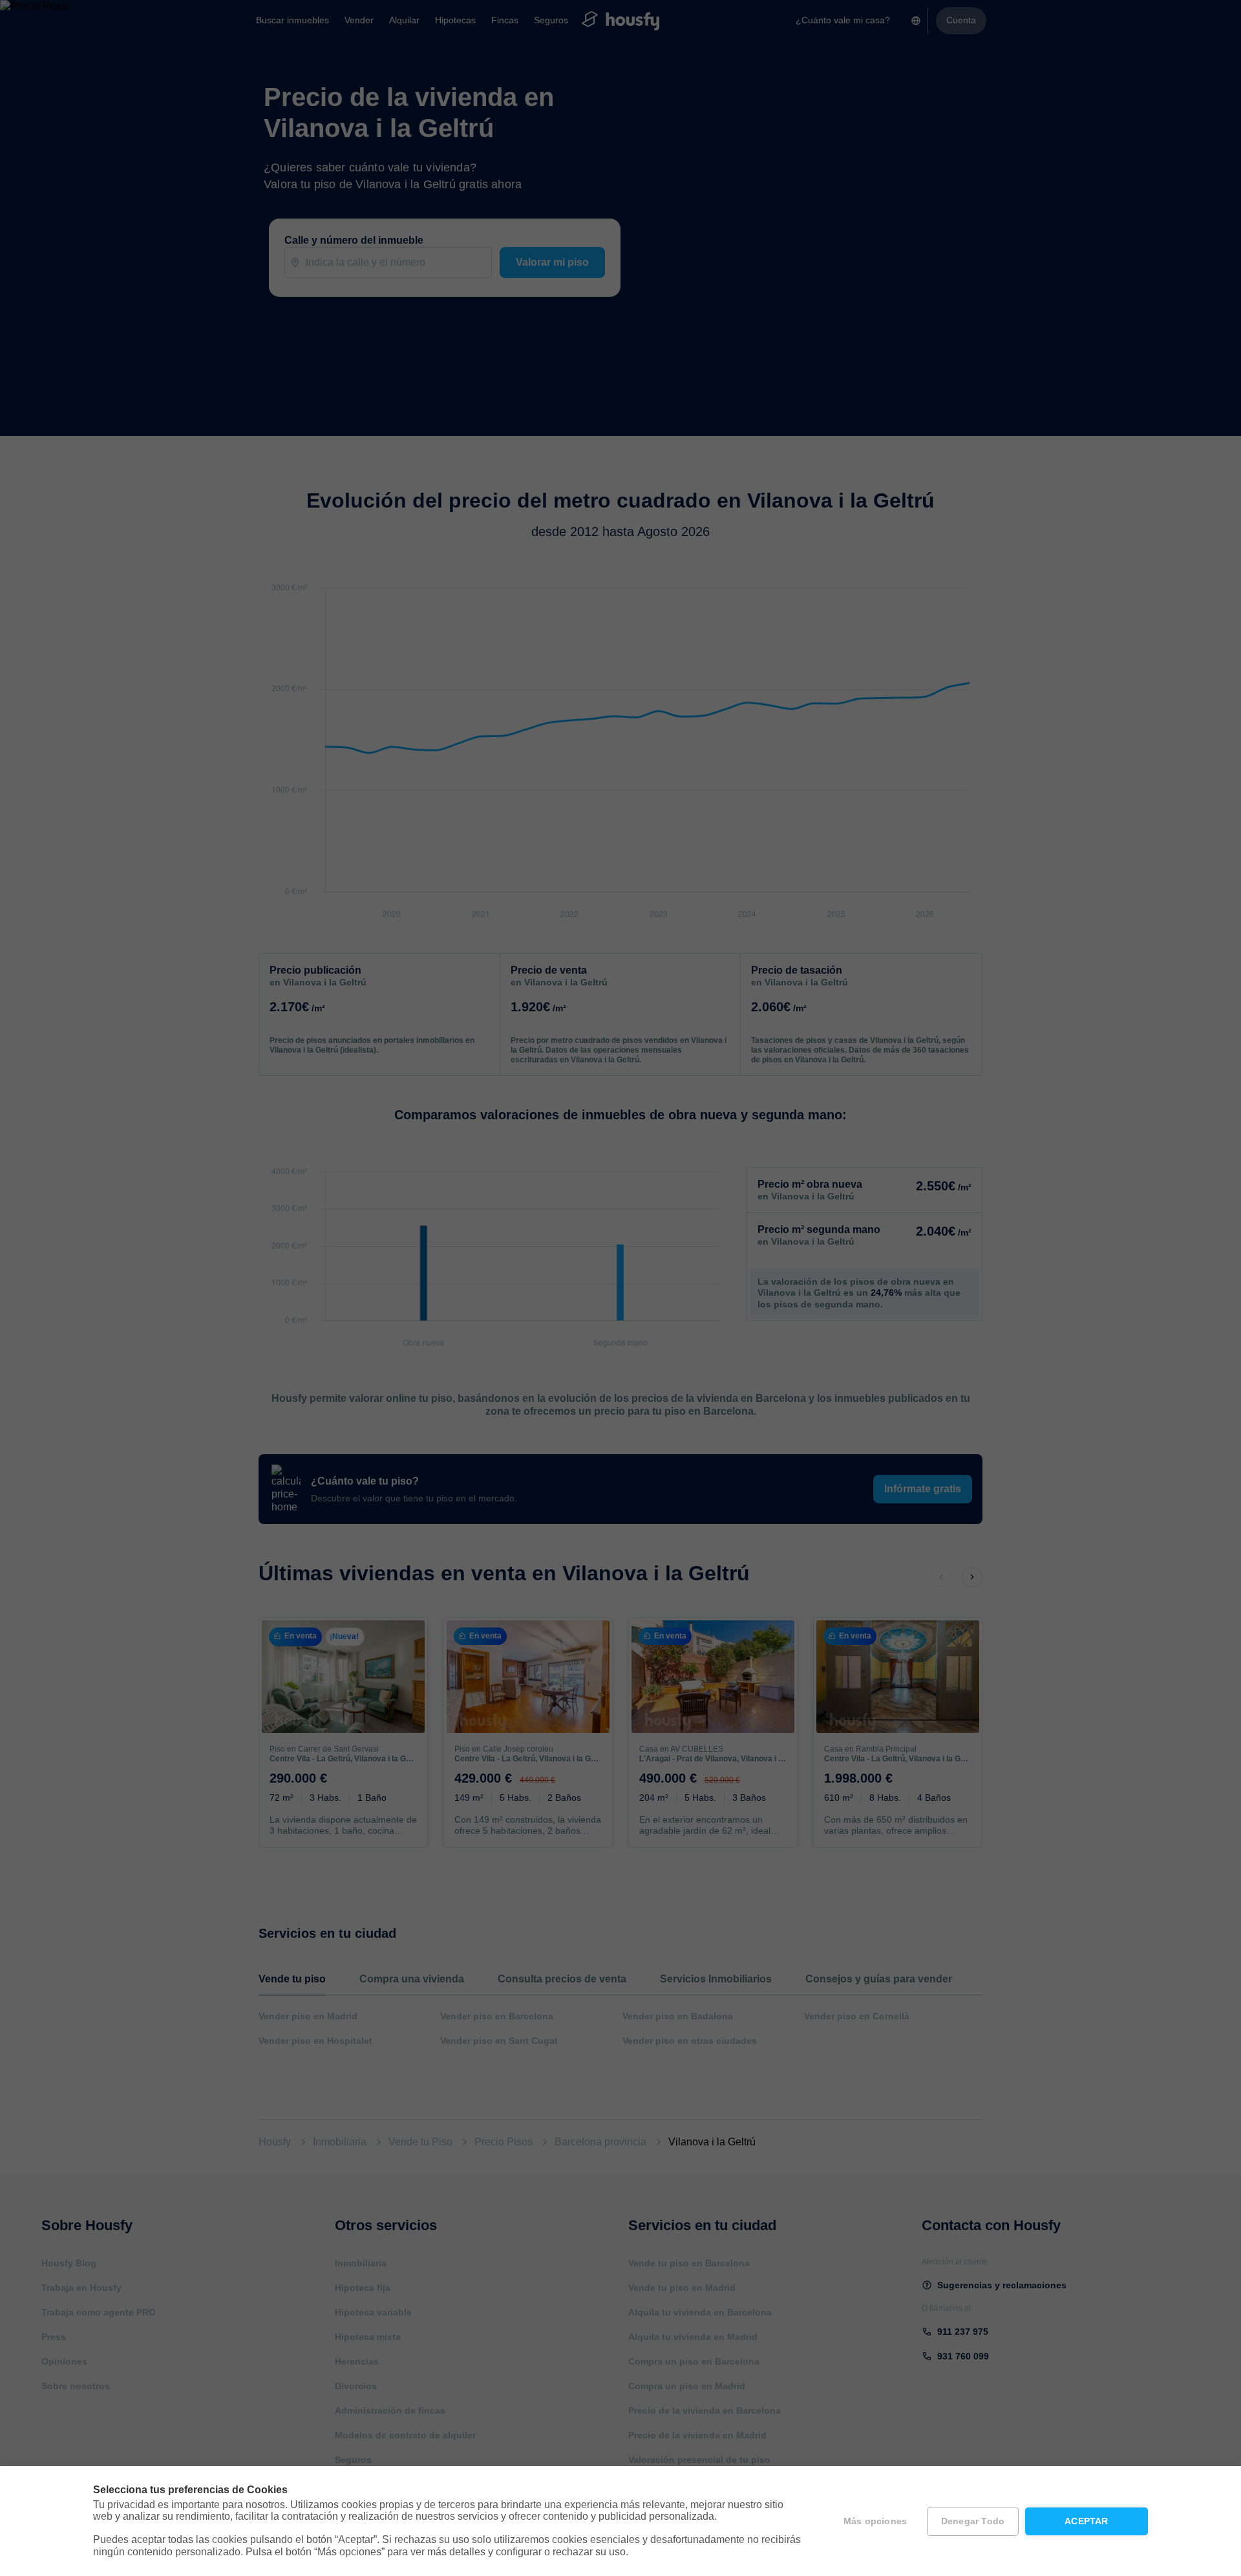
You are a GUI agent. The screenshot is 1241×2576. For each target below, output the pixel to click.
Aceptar (1086, 2521)
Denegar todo (973, 2521)
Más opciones (875, 2521)
